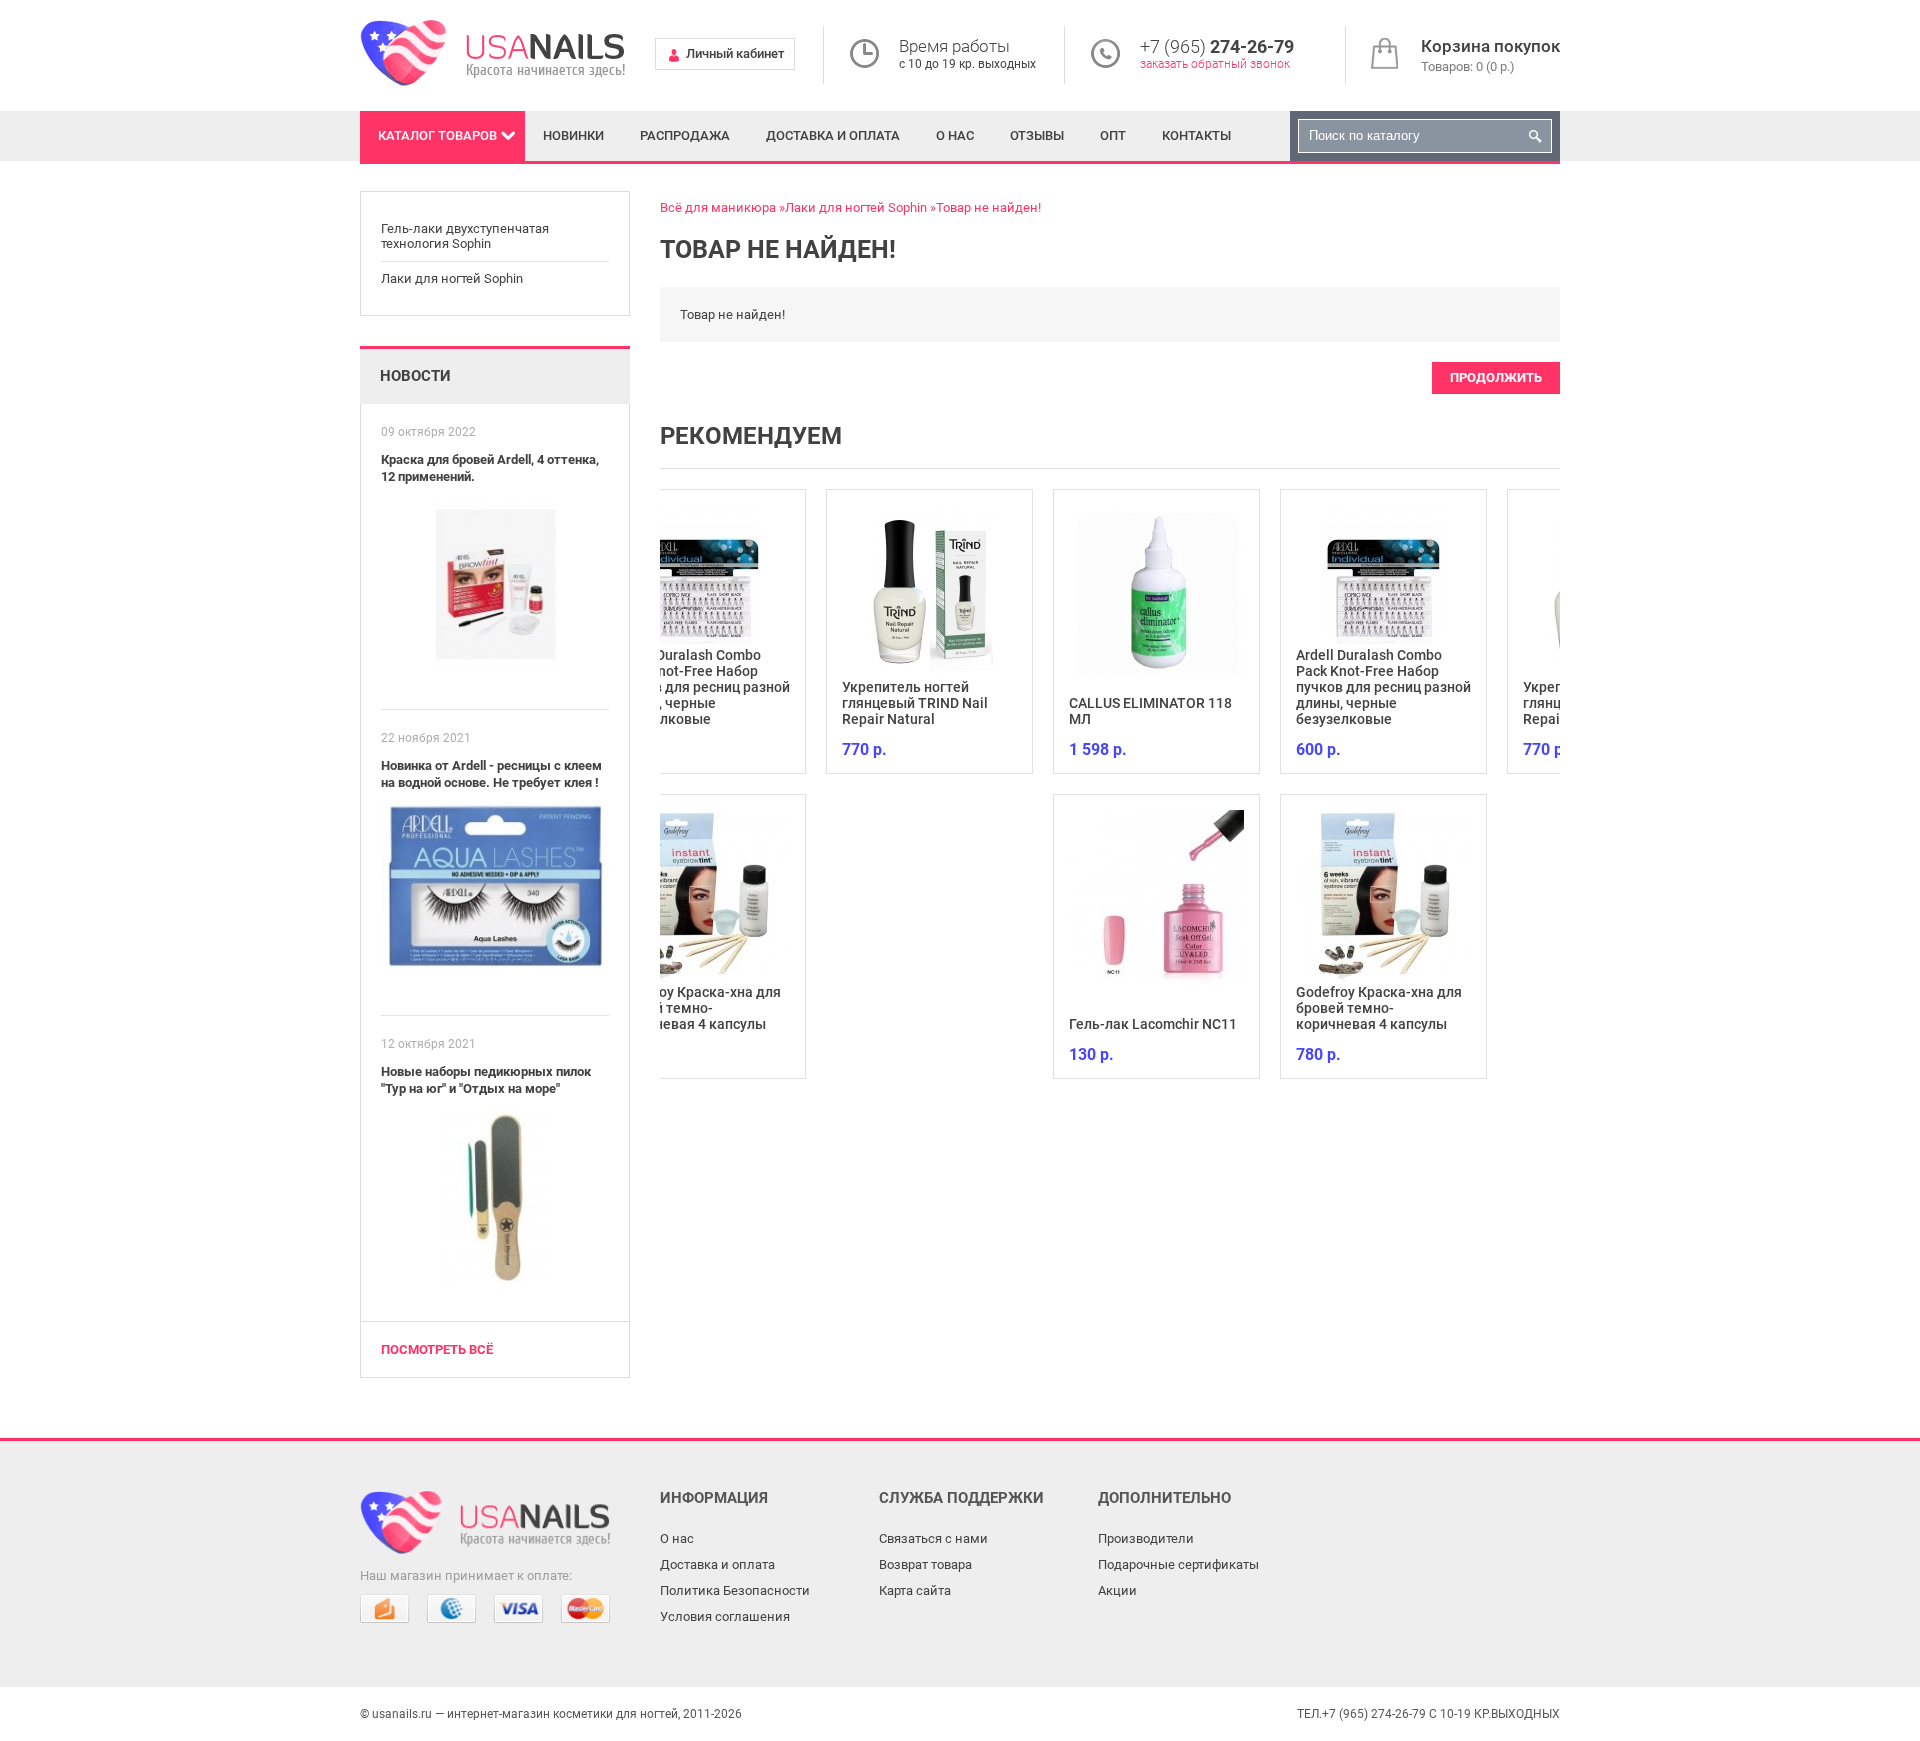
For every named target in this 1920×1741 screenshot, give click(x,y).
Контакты (1196, 135)
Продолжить (1496, 377)
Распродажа (685, 135)
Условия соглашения (725, 1616)
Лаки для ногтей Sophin (452, 278)
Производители (1146, 1538)
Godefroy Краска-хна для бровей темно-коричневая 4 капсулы (1221, 1008)
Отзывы (1037, 135)
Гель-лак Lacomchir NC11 (995, 1024)
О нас (955, 135)
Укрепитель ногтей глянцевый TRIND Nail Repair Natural (757, 703)
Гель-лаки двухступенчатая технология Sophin (465, 236)
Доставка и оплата (833, 135)
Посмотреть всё (437, 1349)
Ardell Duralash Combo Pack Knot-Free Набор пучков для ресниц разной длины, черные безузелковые (1225, 687)
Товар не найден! (988, 207)
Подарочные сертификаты (1178, 1564)
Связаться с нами (933, 1538)
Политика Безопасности (735, 1590)
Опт (1113, 135)
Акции (1117, 1590)
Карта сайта (915, 1590)
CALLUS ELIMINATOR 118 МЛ (992, 711)
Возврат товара (925, 1564)
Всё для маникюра (718, 207)
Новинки (573, 135)
